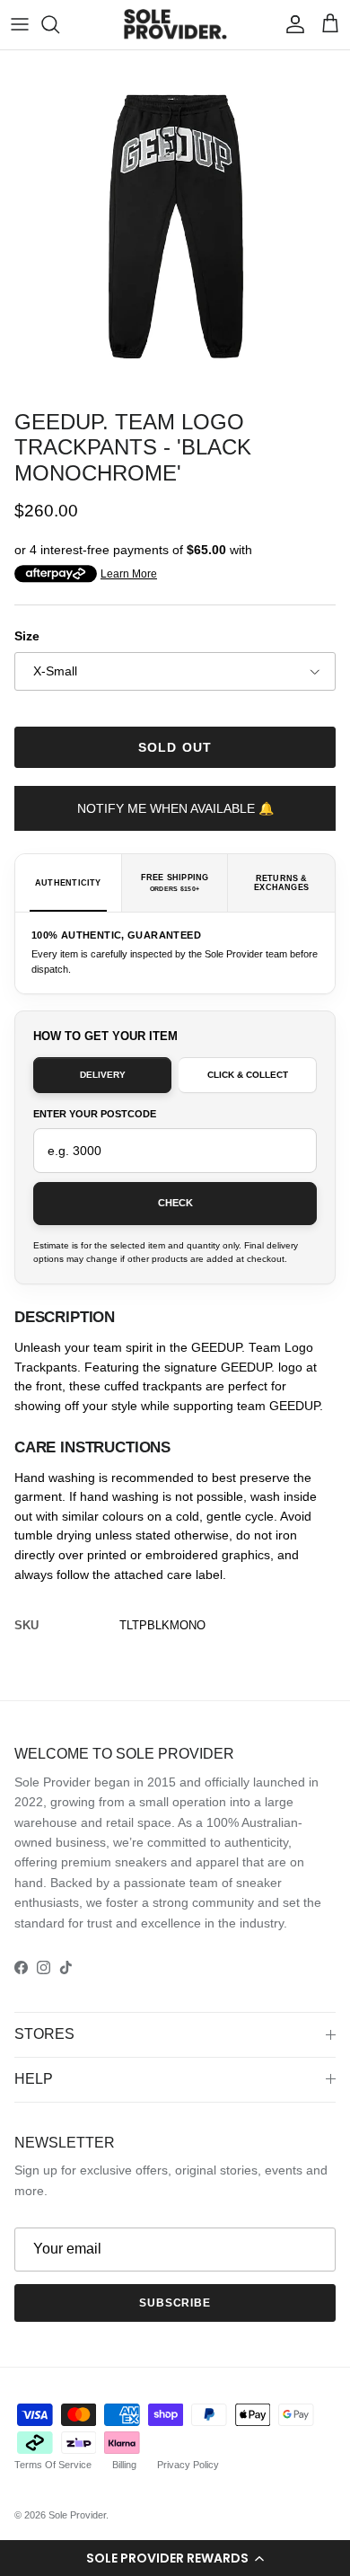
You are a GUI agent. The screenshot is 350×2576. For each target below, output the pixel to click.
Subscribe (175, 2303)
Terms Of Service (53, 2465)
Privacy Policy (188, 2465)
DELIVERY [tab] (103, 1075)
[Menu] (20, 24)
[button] (175, 2558)
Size (27, 636)
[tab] (69, 883)
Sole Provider (77, 2515)
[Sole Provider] (175, 25)
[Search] (59, 24)
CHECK (175, 1203)
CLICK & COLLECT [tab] (248, 1075)
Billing (124, 2465)
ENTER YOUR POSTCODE (95, 1114)
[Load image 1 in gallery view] (175, 225)
